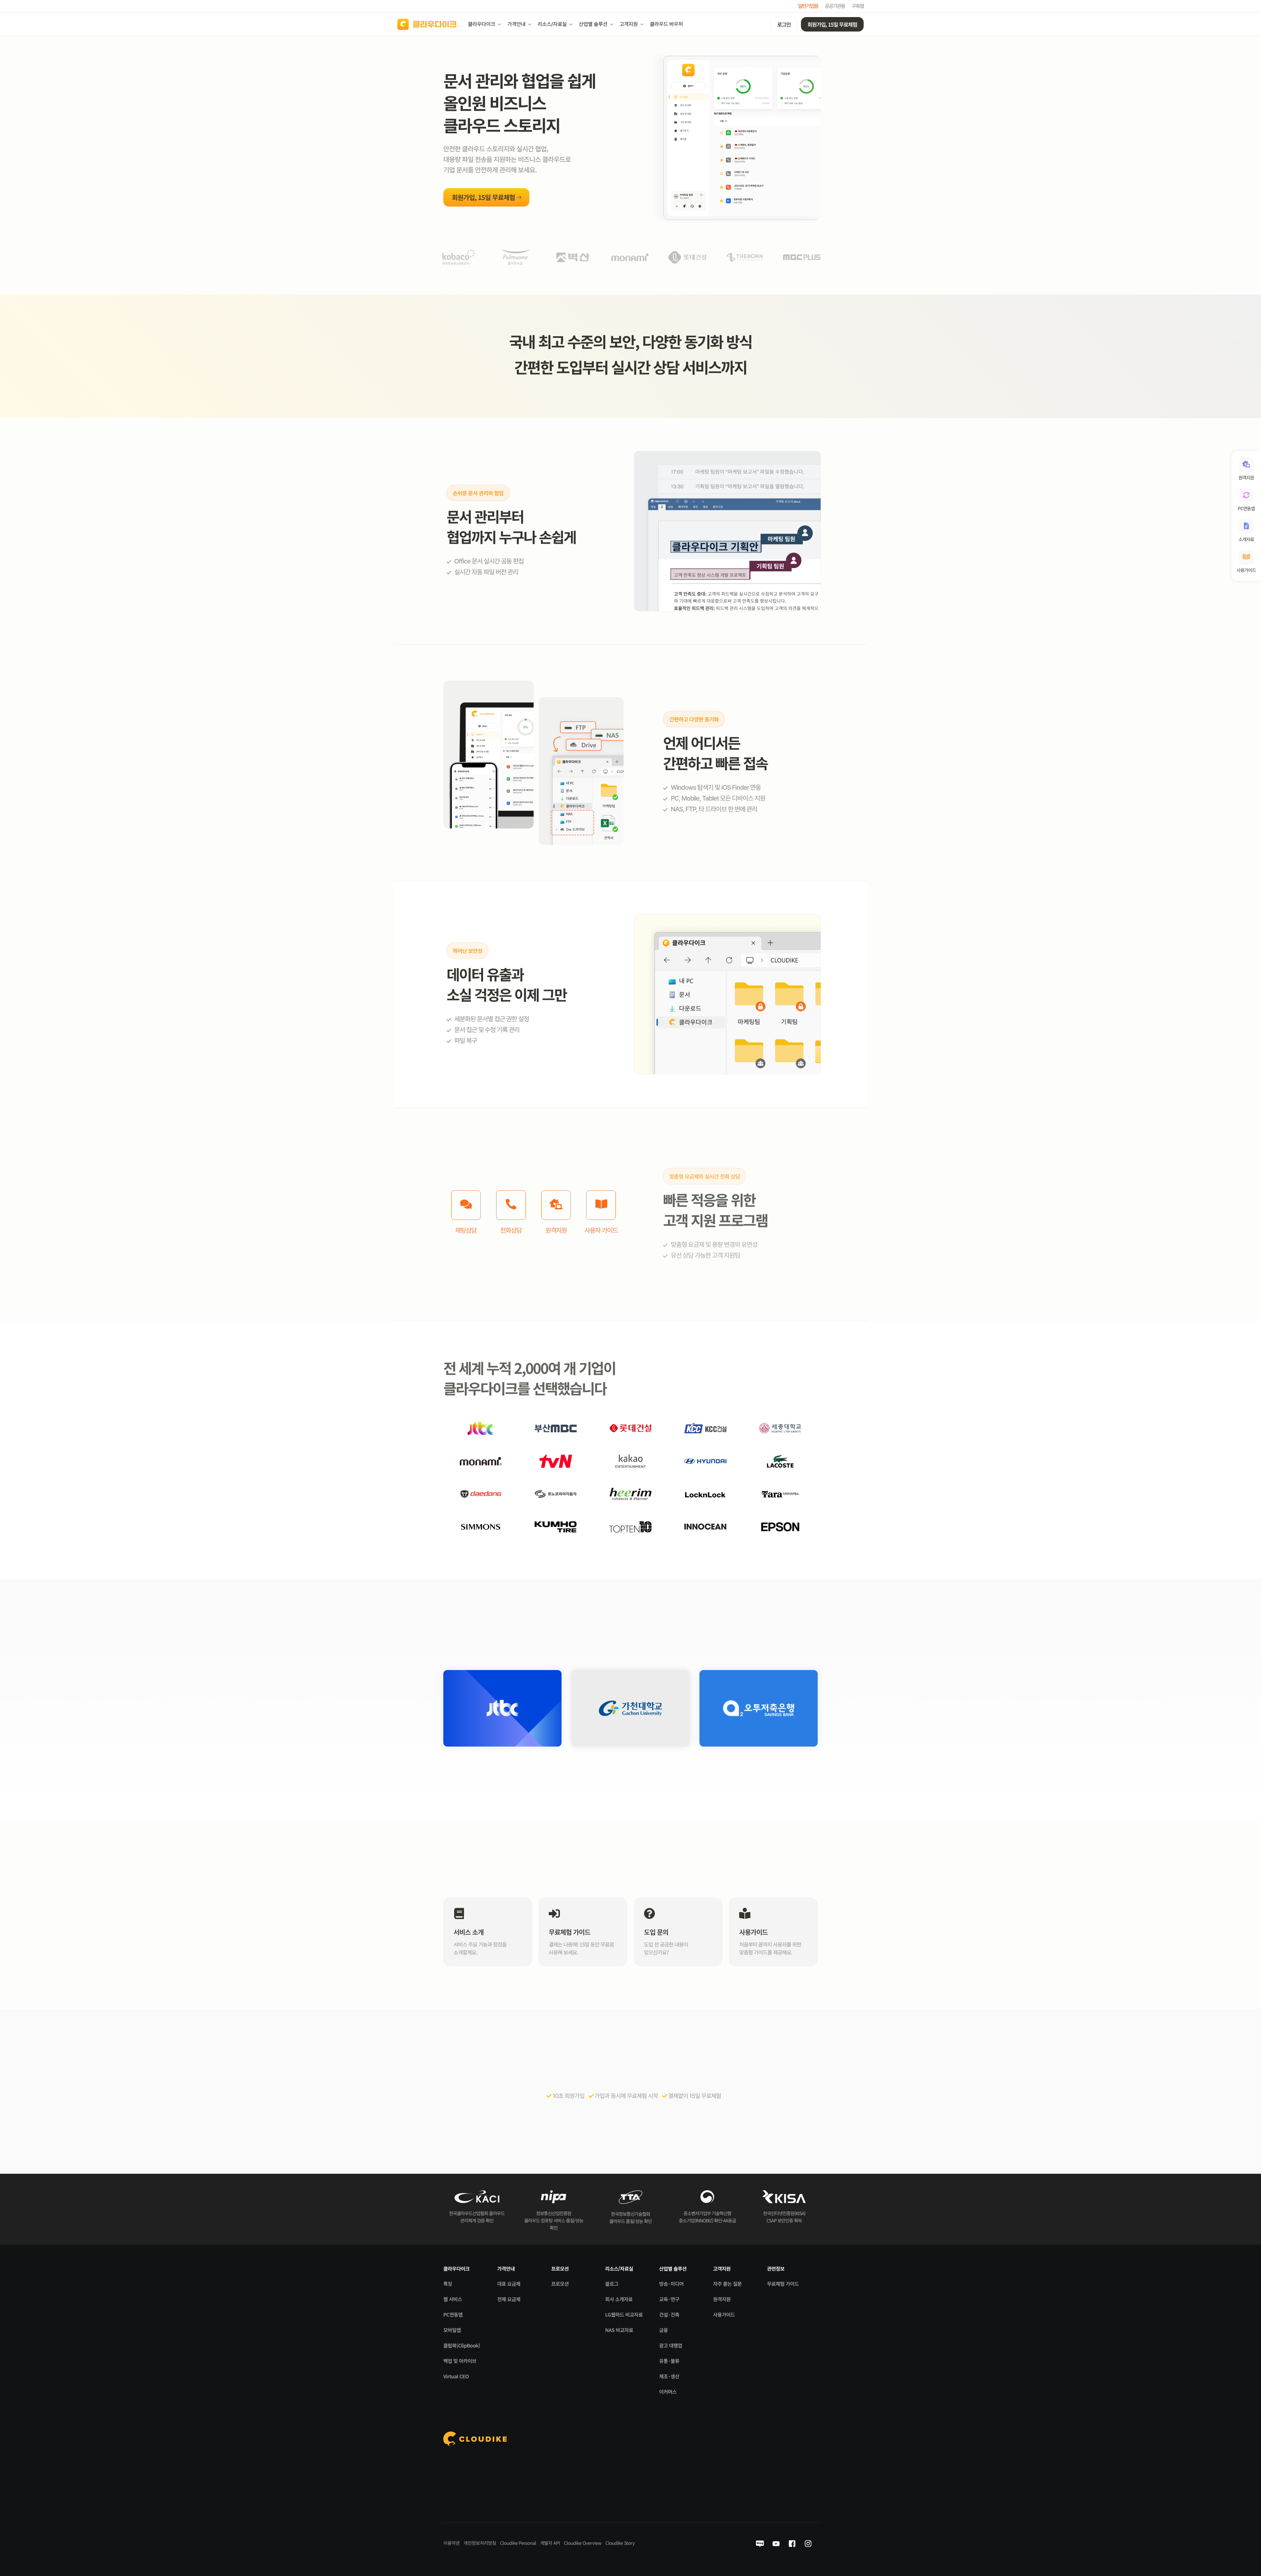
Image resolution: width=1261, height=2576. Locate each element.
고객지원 (629, 24)
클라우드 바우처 (666, 24)
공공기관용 (835, 6)
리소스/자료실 (552, 24)
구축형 (858, 6)
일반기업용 (808, 6)
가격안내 (516, 24)
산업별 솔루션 (593, 24)
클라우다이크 (482, 24)
